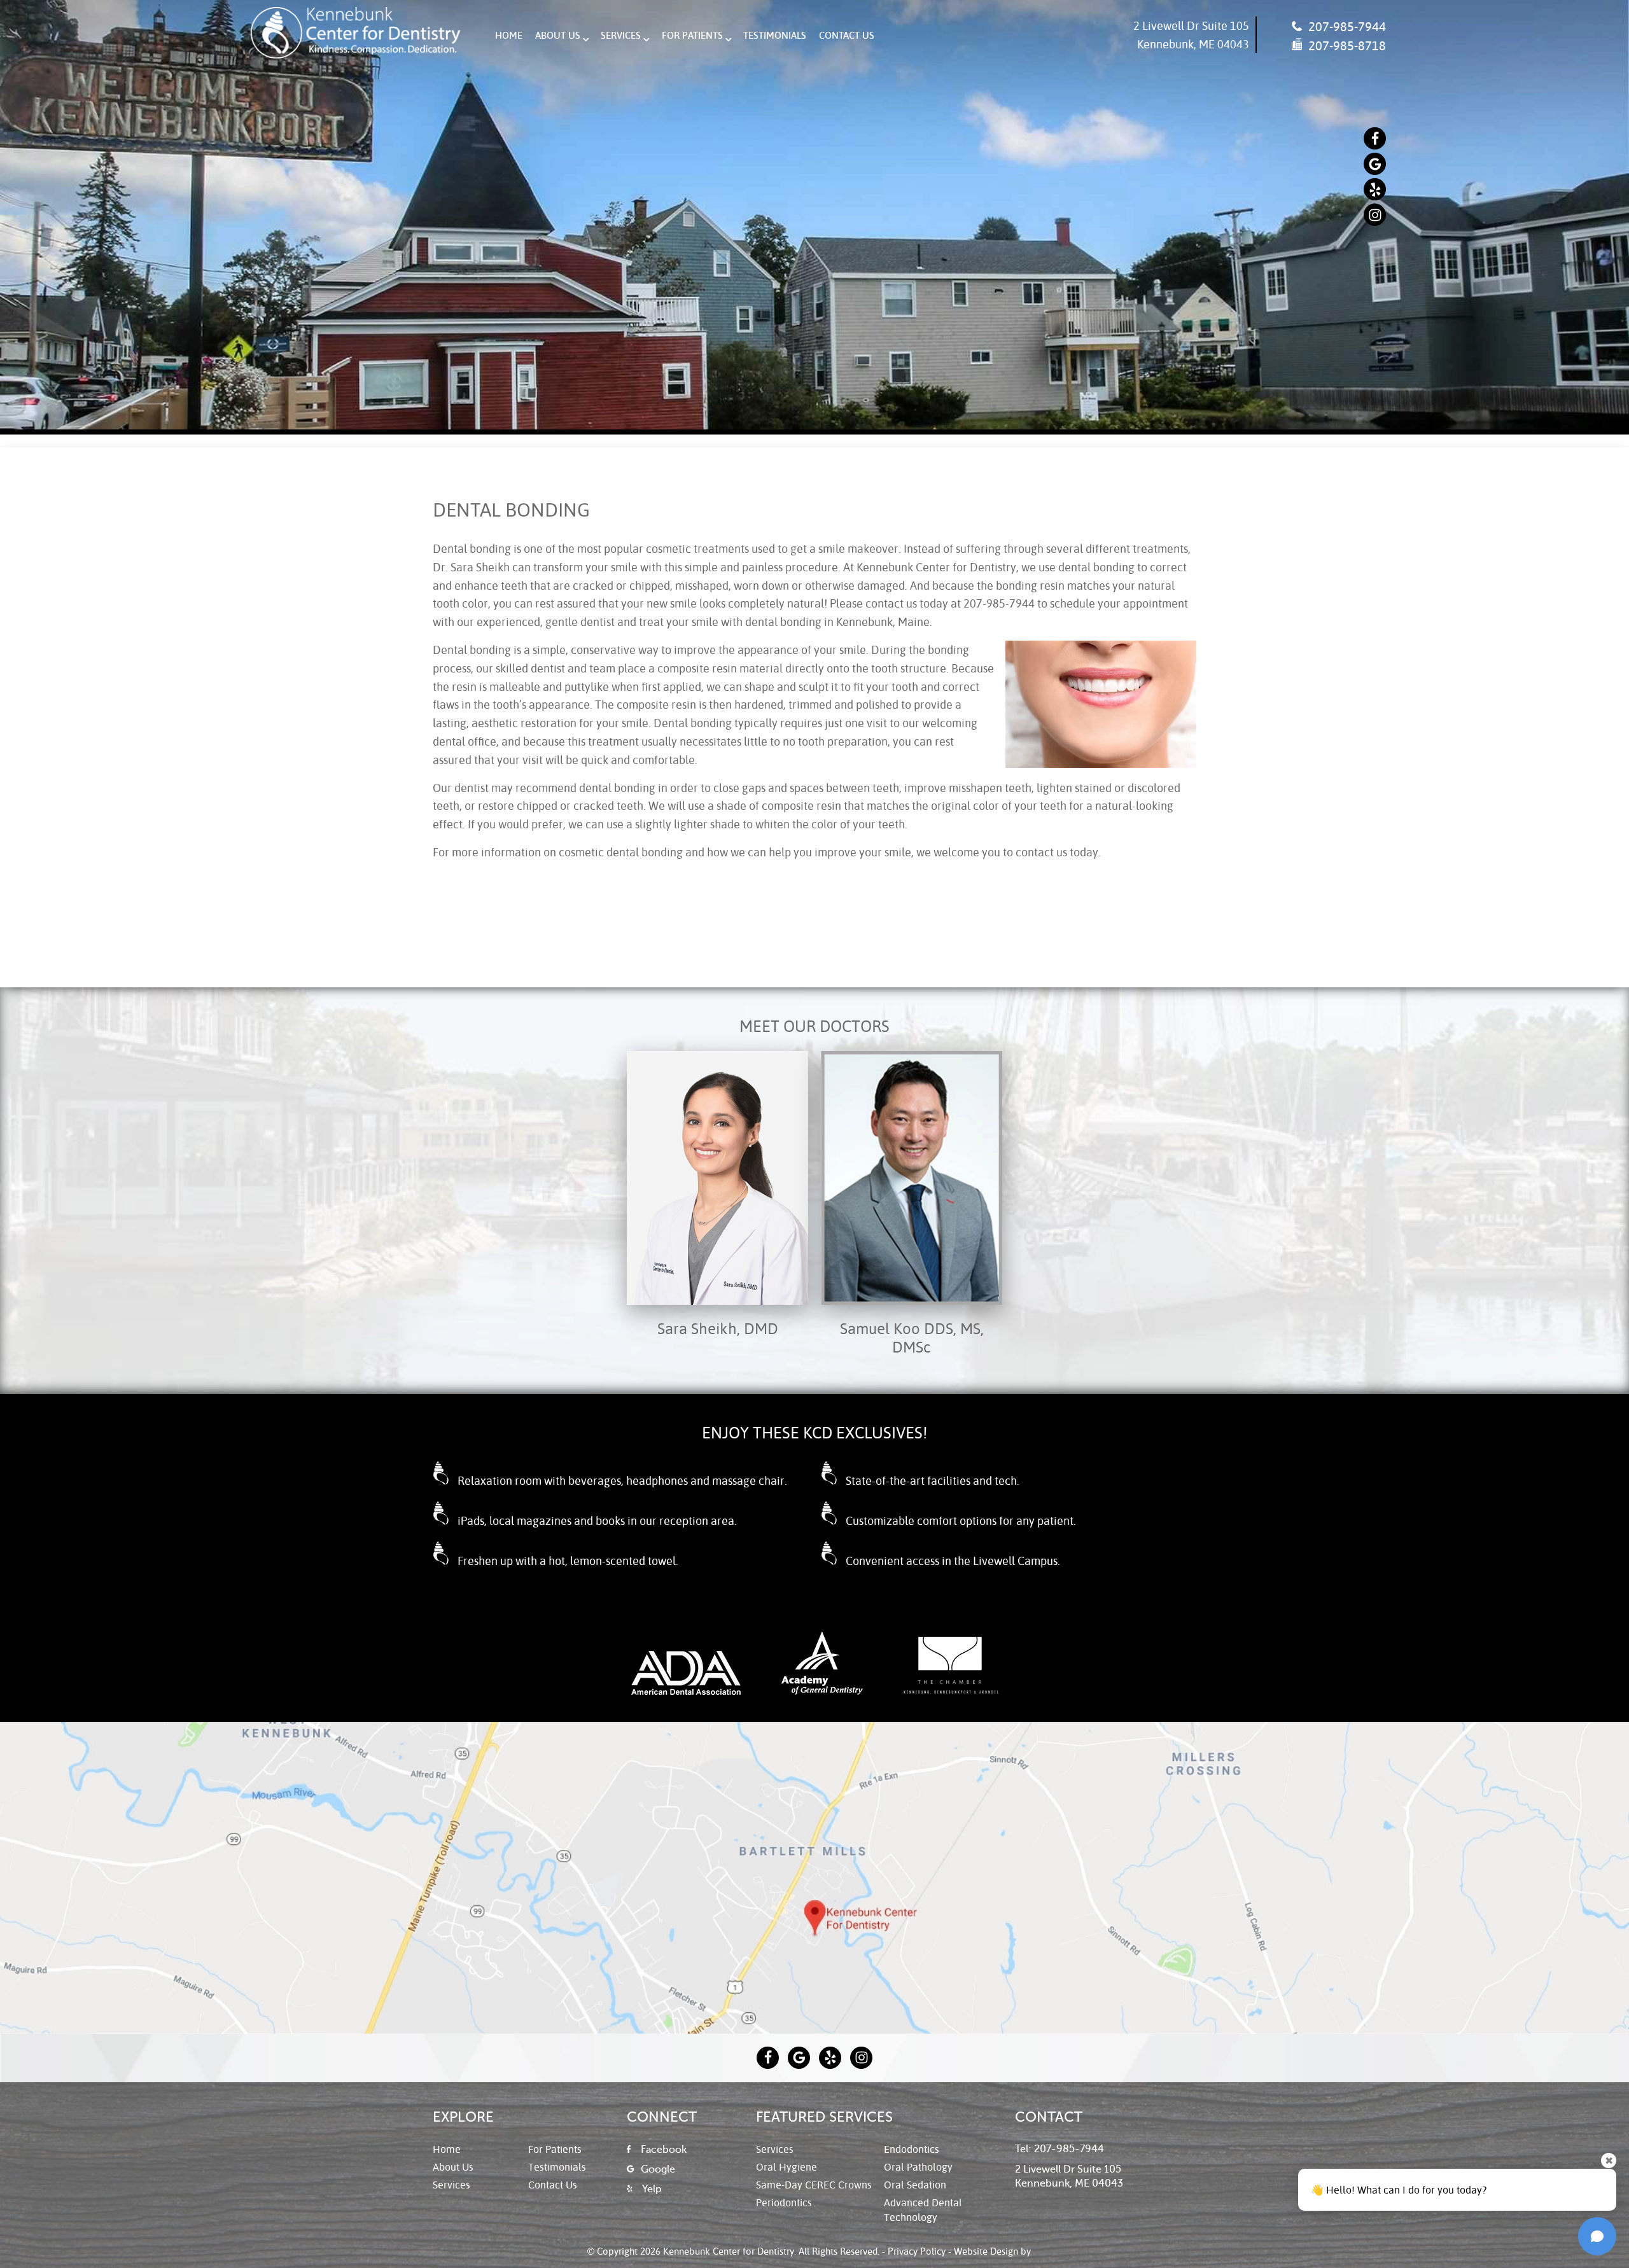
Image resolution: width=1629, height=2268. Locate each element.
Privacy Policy (917, 2251)
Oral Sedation (915, 2184)
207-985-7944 (1346, 26)
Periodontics (784, 2202)
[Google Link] (799, 2058)
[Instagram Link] (1375, 215)
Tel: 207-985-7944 (1059, 2149)
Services (621, 35)
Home (509, 35)
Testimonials (775, 35)
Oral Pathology (918, 2167)
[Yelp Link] (1375, 189)
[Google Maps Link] (1375, 164)
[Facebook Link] (1375, 138)
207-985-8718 (1346, 45)
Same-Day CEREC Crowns (814, 2184)
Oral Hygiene (787, 2167)
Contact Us (847, 35)
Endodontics (912, 2149)
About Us (558, 35)
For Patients (692, 35)
